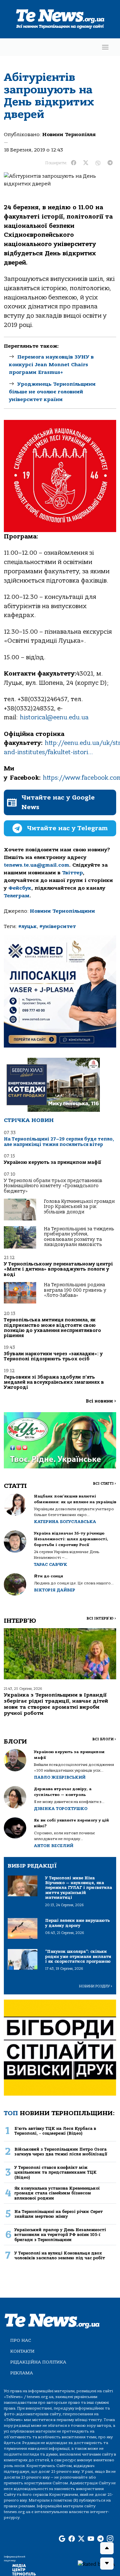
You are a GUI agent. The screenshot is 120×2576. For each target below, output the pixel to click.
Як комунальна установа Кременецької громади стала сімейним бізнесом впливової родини (57, 2193)
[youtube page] (91, 2539)
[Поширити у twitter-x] (86, 163)
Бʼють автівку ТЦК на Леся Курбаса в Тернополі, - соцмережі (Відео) (55, 2131)
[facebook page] (72, 2539)
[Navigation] (105, 47)
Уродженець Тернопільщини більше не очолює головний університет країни (52, 392)
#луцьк (28, 926)
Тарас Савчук (51, 1564)
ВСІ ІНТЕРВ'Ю (101, 1618)
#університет (58, 926)
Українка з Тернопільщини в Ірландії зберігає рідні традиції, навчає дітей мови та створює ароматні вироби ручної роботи (56, 1704)
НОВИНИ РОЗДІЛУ (96, 1986)
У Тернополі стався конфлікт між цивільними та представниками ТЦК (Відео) (56, 2172)
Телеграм (17, 896)
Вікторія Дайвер (55, 1590)
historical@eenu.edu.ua (54, 717)
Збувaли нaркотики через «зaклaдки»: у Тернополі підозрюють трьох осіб (53, 1356)
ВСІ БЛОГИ (104, 1739)
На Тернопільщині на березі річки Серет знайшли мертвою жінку (59, 2214)
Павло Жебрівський (60, 1777)
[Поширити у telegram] (110, 163)
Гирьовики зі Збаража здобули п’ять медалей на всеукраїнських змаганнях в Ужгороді (54, 1382)
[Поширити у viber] (98, 163)
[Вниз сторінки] (107, 2564)
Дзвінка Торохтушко (61, 1809)
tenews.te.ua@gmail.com (36, 865)
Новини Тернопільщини (62, 911)
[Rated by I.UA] (96, 2564)
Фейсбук (20, 888)
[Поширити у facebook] (74, 163)
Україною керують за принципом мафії (52, 1162)
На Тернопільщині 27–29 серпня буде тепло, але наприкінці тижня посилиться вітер (59, 1142)
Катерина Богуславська (65, 1522)
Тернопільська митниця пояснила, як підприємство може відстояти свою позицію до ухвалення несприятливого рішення (52, 1328)
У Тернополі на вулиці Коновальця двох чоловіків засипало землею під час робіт (60, 2255)
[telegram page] (100, 2539)
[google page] (62, 2539)
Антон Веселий (54, 1846)
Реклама (22, 2373)
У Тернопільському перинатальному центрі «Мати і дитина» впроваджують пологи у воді (58, 1269)
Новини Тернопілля (69, 135)
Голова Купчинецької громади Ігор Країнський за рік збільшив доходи (79, 1207)
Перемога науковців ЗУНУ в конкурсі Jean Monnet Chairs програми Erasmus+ (51, 365)
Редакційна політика (38, 2362)
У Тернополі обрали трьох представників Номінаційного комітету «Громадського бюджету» (53, 1186)
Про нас (21, 2340)
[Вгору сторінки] (107, 2548)
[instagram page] (110, 2539)
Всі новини (101, 1401)
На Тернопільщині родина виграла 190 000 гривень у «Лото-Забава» (75, 1290)
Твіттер (72, 873)
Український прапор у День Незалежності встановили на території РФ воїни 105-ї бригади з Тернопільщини (60, 2235)
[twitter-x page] (81, 2539)
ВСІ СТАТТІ (104, 1484)
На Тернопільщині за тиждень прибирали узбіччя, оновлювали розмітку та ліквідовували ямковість (79, 1237)
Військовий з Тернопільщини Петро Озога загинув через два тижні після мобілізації (61, 2152)
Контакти (22, 2351)
